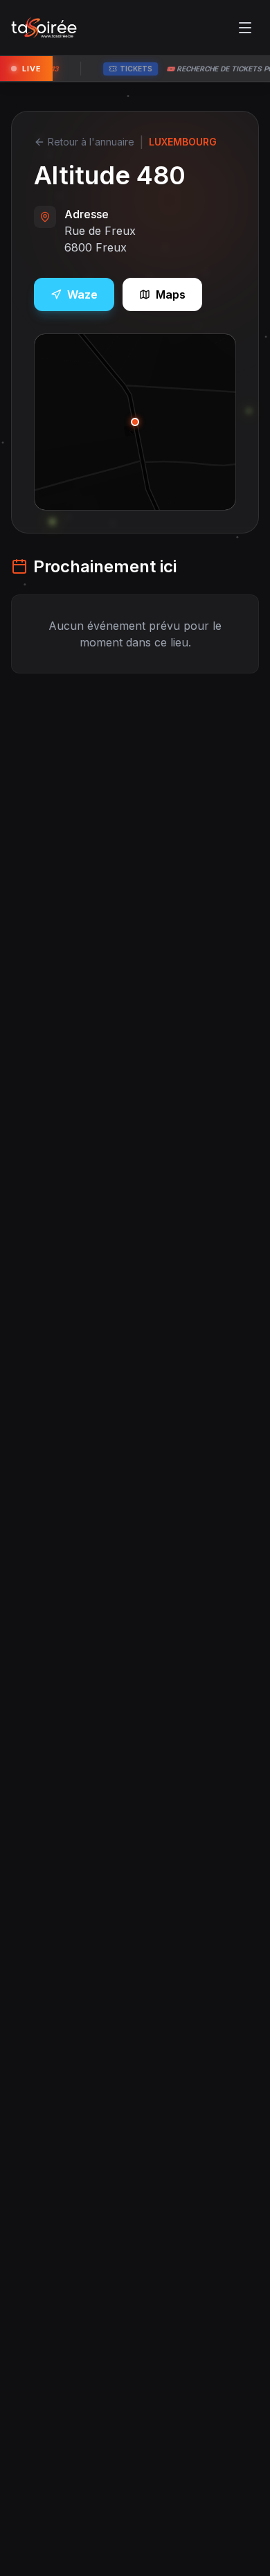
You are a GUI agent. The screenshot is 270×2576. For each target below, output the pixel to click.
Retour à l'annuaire (91, 142)
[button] (135, 422)
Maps (171, 294)
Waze (82, 294)
